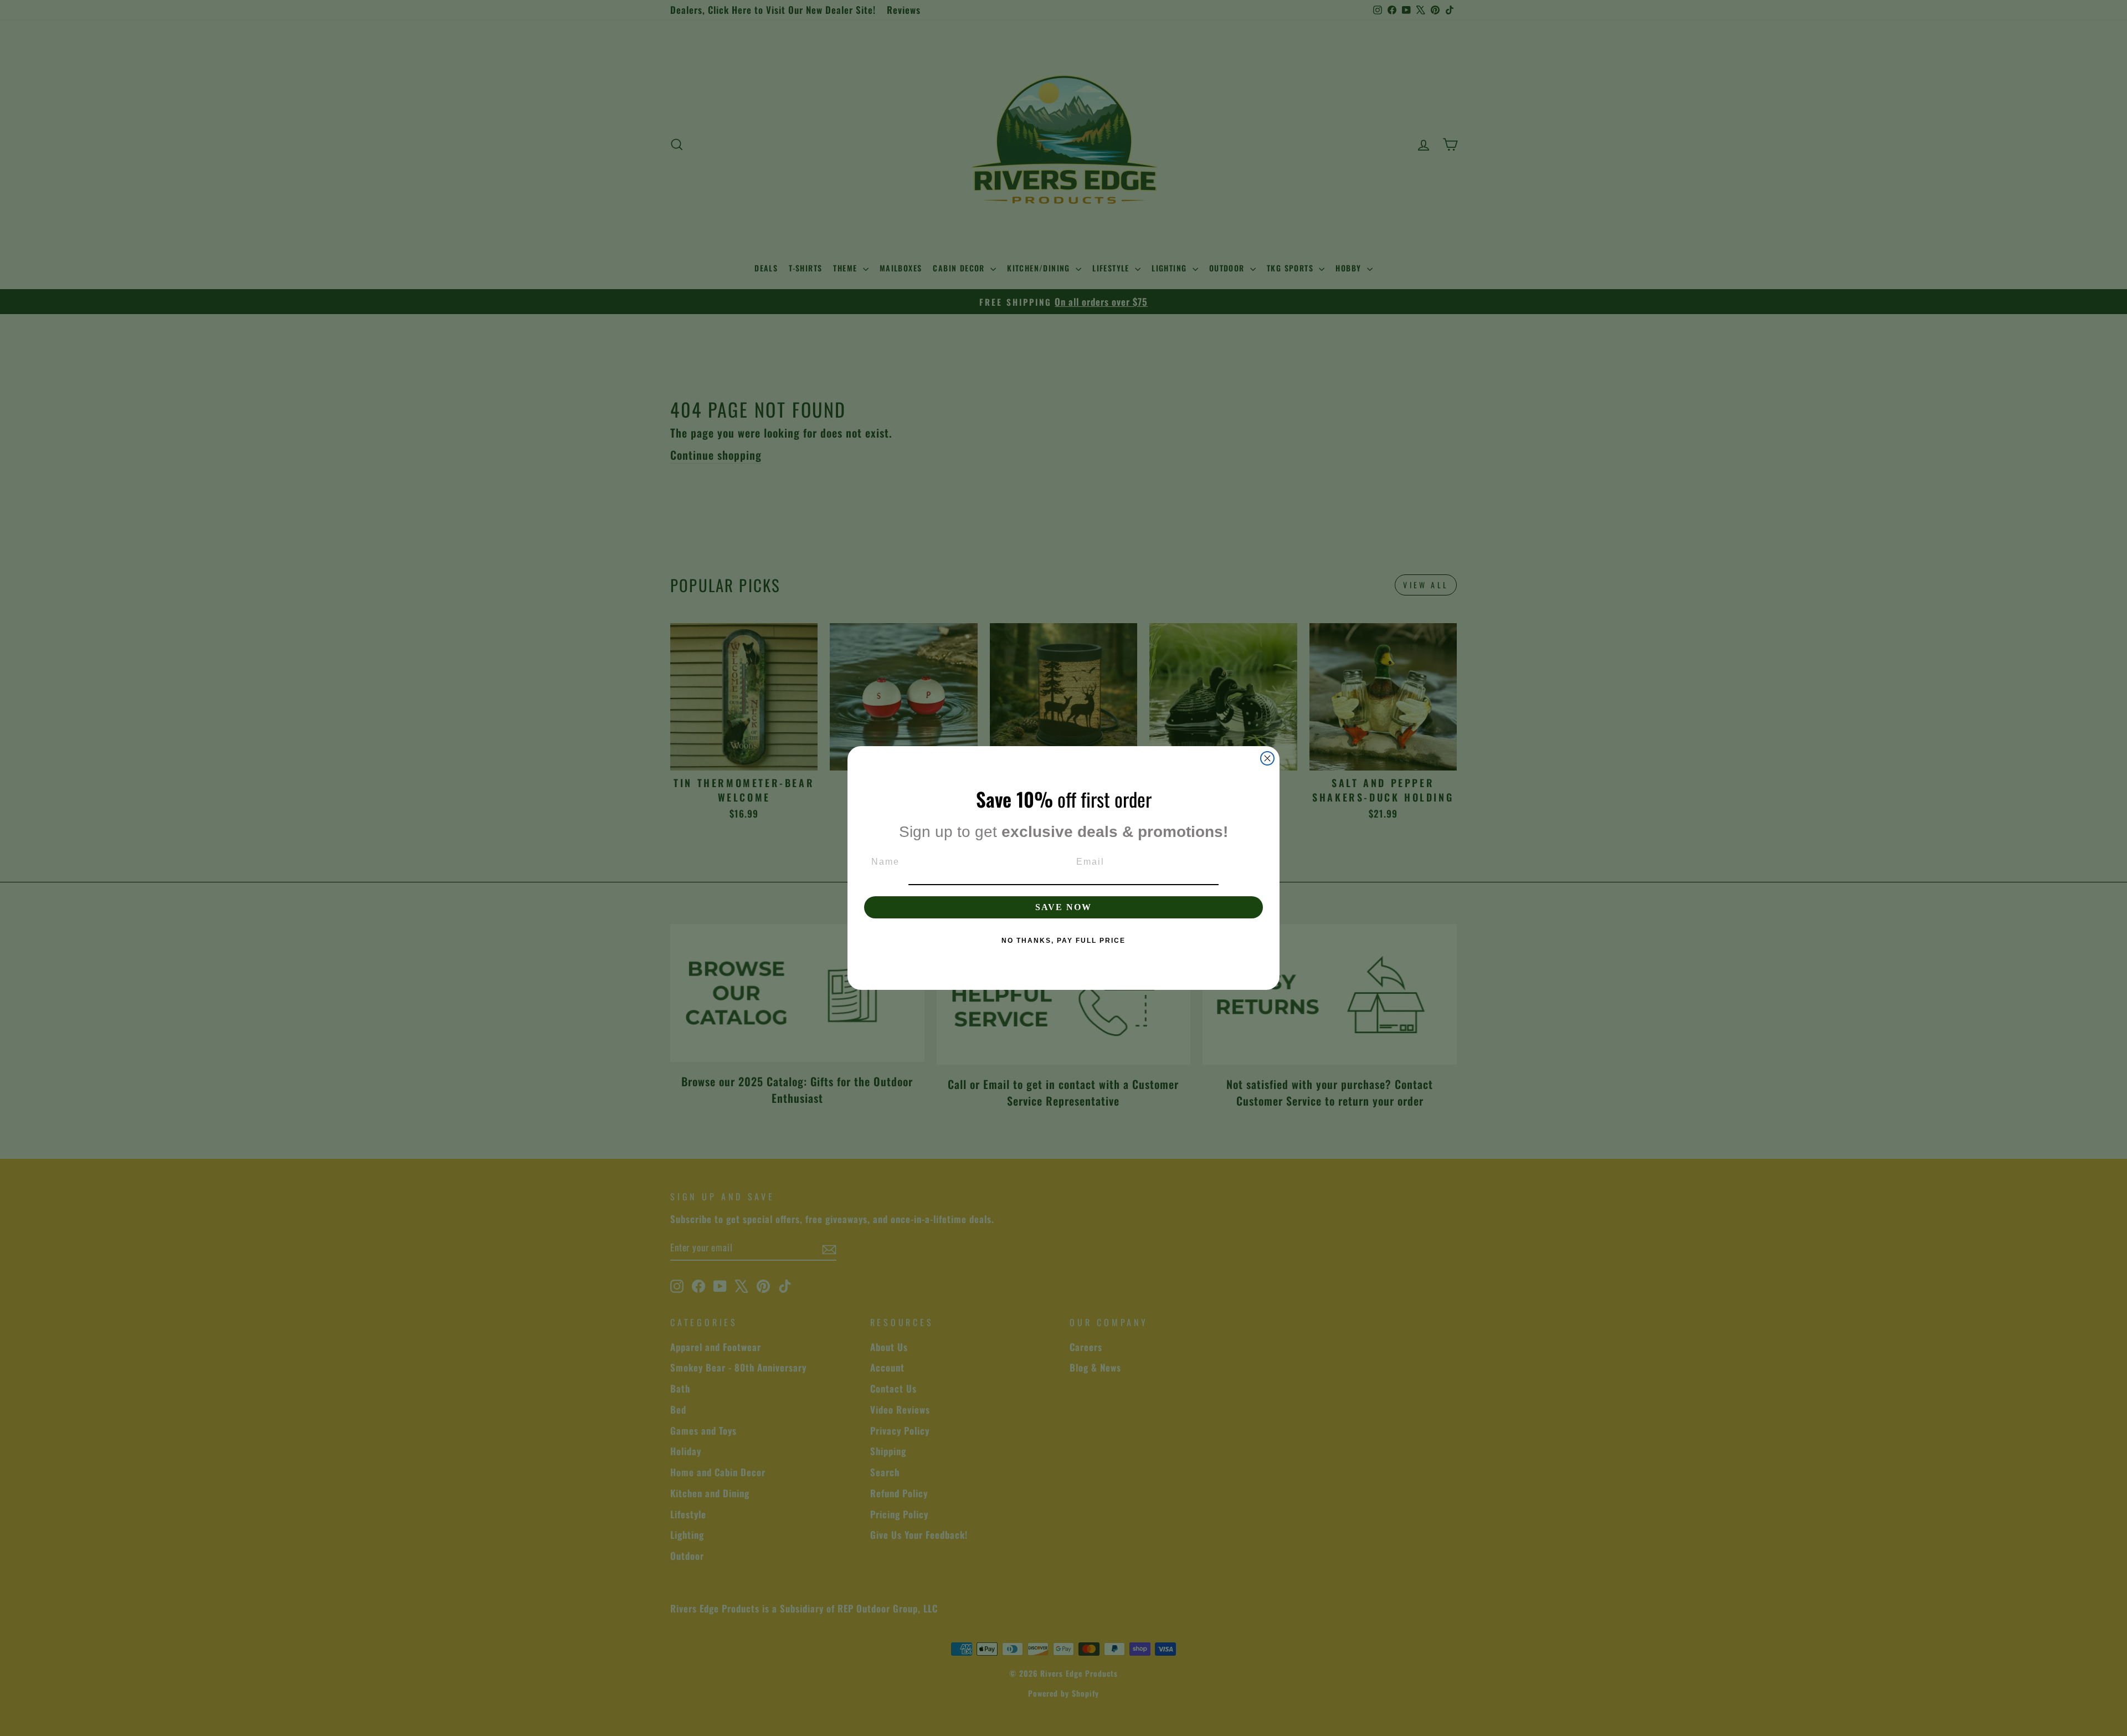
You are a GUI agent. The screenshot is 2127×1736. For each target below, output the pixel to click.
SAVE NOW (1063, 907)
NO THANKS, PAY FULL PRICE (1063, 941)
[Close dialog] (1267, 758)
